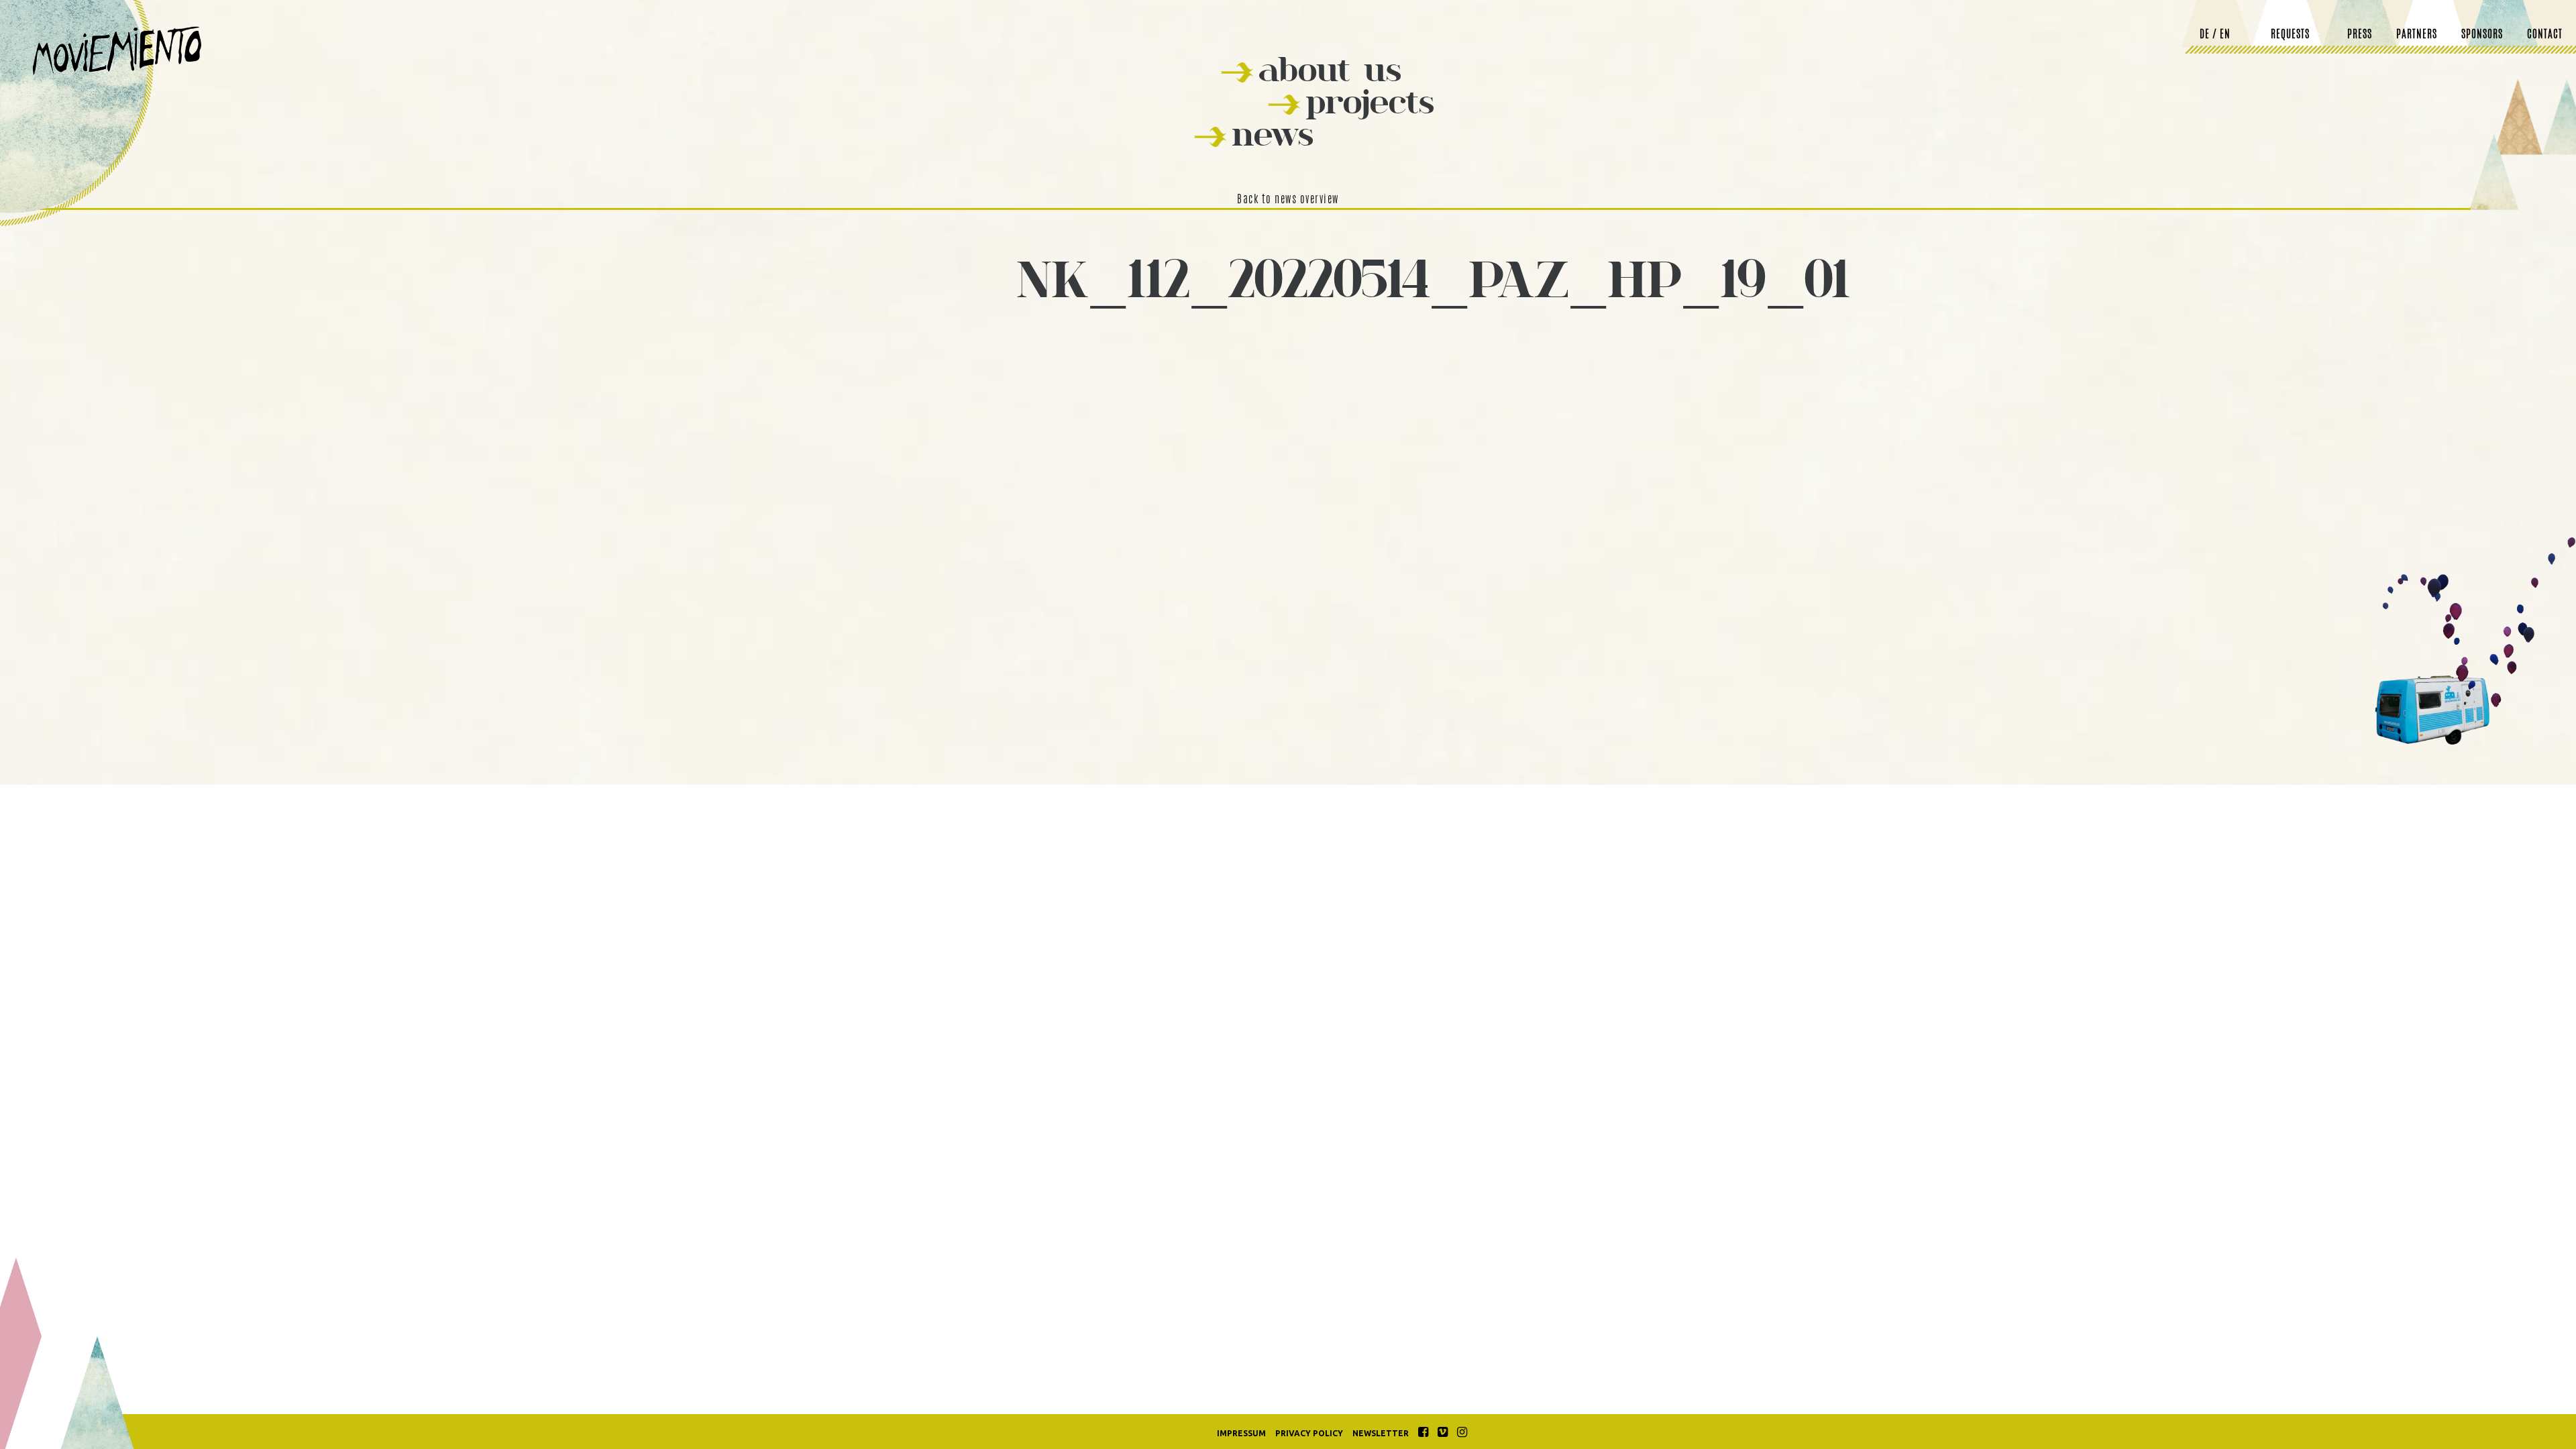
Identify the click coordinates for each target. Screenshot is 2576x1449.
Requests (2290, 35)
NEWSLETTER (1381, 1433)
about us (1330, 69)
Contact (2545, 35)
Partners (2417, 35)
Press (2360, 35)
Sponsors (2482, 35)
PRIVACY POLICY (1309, 1433)
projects (1370, 102)
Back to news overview (1288, 200)
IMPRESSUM (1241, 1433)
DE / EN (2215, 35)
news (1273, 134)
